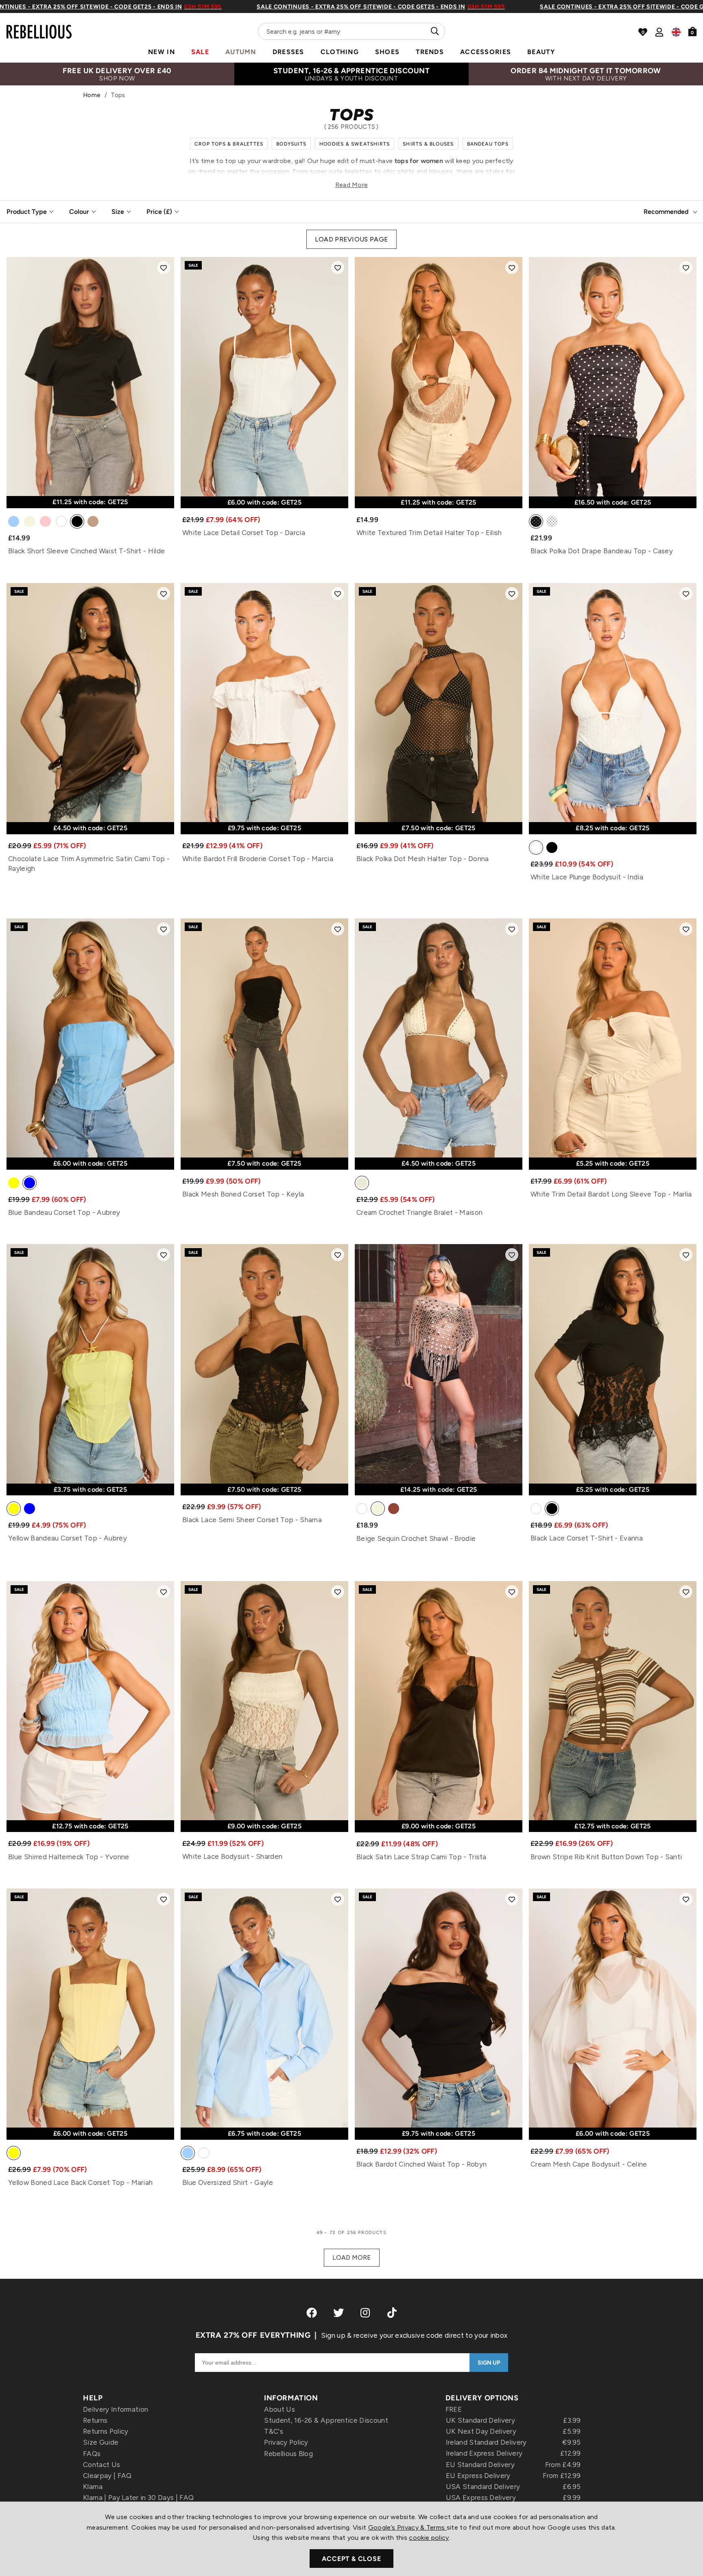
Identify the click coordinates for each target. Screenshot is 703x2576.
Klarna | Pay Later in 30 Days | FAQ (138, 2498)
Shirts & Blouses (428, 144)
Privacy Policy (286, 2442)
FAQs (92, 2454)
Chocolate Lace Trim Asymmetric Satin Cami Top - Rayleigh (89, 864)
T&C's (274, 2431)
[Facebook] (312, 2313)
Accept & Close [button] (351, 2559)
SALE (200, 52)
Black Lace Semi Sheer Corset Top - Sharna (252, 1520)
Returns (95, 2420)
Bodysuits (291, 144)
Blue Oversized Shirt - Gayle (228, 2182)
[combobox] (351, 31)
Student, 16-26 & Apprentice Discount (326, 2420)
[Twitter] (338, 2313)
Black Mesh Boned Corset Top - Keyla (243, 1194)
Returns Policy (106, 2431)
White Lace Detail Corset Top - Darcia (244, 533)
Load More (352, 2257)
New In (162, 52)
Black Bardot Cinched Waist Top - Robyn (421, 2164)
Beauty (541, 52)
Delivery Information (116, 2409)
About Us (279, 2409)
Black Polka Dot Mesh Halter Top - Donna (422, 859)
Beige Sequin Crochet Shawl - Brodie (416, 1538)
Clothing (340, 52)
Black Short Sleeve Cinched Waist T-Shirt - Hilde (86, 551)
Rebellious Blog (288, 2454)
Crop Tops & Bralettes (229, 144)
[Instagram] (366, 2313)
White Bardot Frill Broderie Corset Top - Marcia (258, 859)
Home (92, 95)
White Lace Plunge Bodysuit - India (587, 877)
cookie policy (429, 2538)
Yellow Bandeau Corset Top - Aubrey (68, 1538)
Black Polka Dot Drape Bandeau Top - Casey (602, 551)
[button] (164, 268)
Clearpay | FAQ (107, 2476)
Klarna (93, 2487)
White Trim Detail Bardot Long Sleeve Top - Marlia (611, 1194)
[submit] (434, 31)
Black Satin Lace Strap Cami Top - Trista (421, 1857)
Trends (430, 52)
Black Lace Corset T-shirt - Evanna (587, 1538)
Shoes (387, 52)
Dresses (288, 52)
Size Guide (101, 2442)
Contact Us (102, 2465)
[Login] (659, 32)
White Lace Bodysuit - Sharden (232, 1856)
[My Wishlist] (643, 32)
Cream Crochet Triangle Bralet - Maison (419, 1212)
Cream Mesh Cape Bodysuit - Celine (589, 2164)
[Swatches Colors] (14, 523)
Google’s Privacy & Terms (407, 2527)
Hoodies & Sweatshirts (355, 144)
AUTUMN (241, 52)
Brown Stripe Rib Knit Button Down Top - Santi (606, 1857)
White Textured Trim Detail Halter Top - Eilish (429, 533)
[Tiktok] (392, 2313)
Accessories (486, 52)
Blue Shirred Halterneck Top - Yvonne (69, 1857)
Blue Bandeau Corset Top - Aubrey (64, 1212)
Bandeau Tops (488, 144)
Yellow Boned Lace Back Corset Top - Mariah (80, 2182)
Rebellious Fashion (39, 27)
